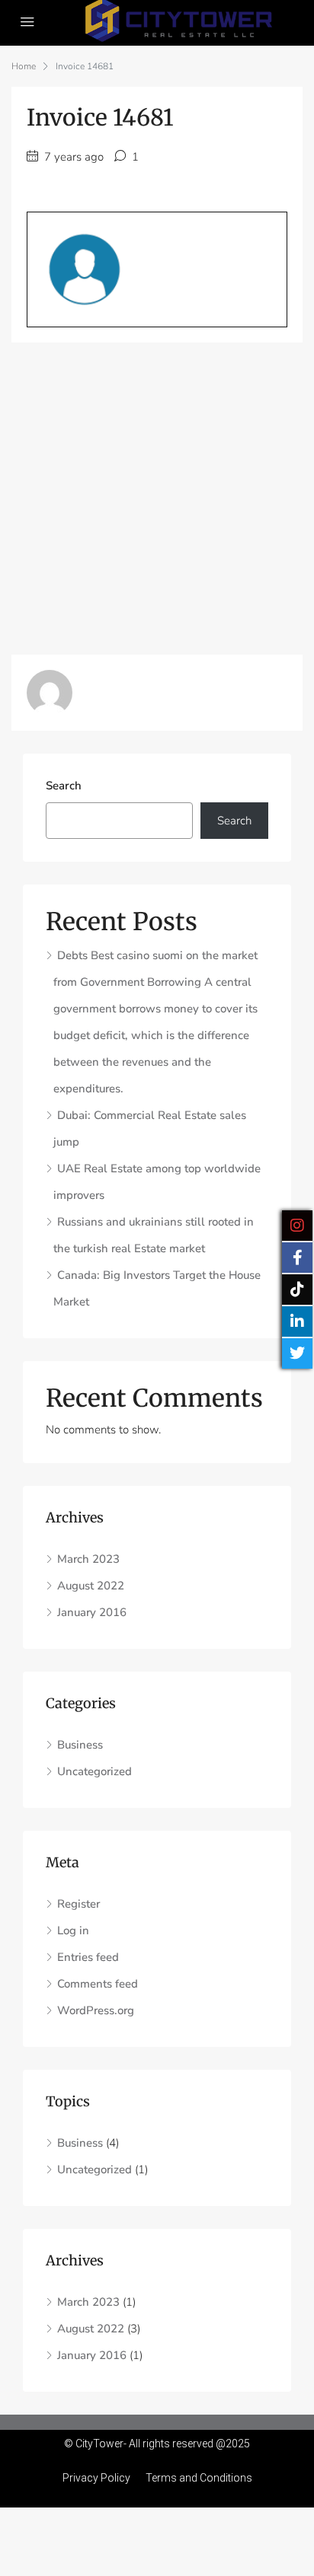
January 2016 (92, 1612)
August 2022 (91, 1586)
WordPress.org (96, 2010)
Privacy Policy (96, 2478)
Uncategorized (95, 1771)
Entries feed (88, 1957)
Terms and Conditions (199, 2478)
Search (64, 786)
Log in (73, 1930)
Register (78, 1904)
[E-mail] (23, 352)
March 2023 (88, 1559)
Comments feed (98, 1984)
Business (80, 1745)
